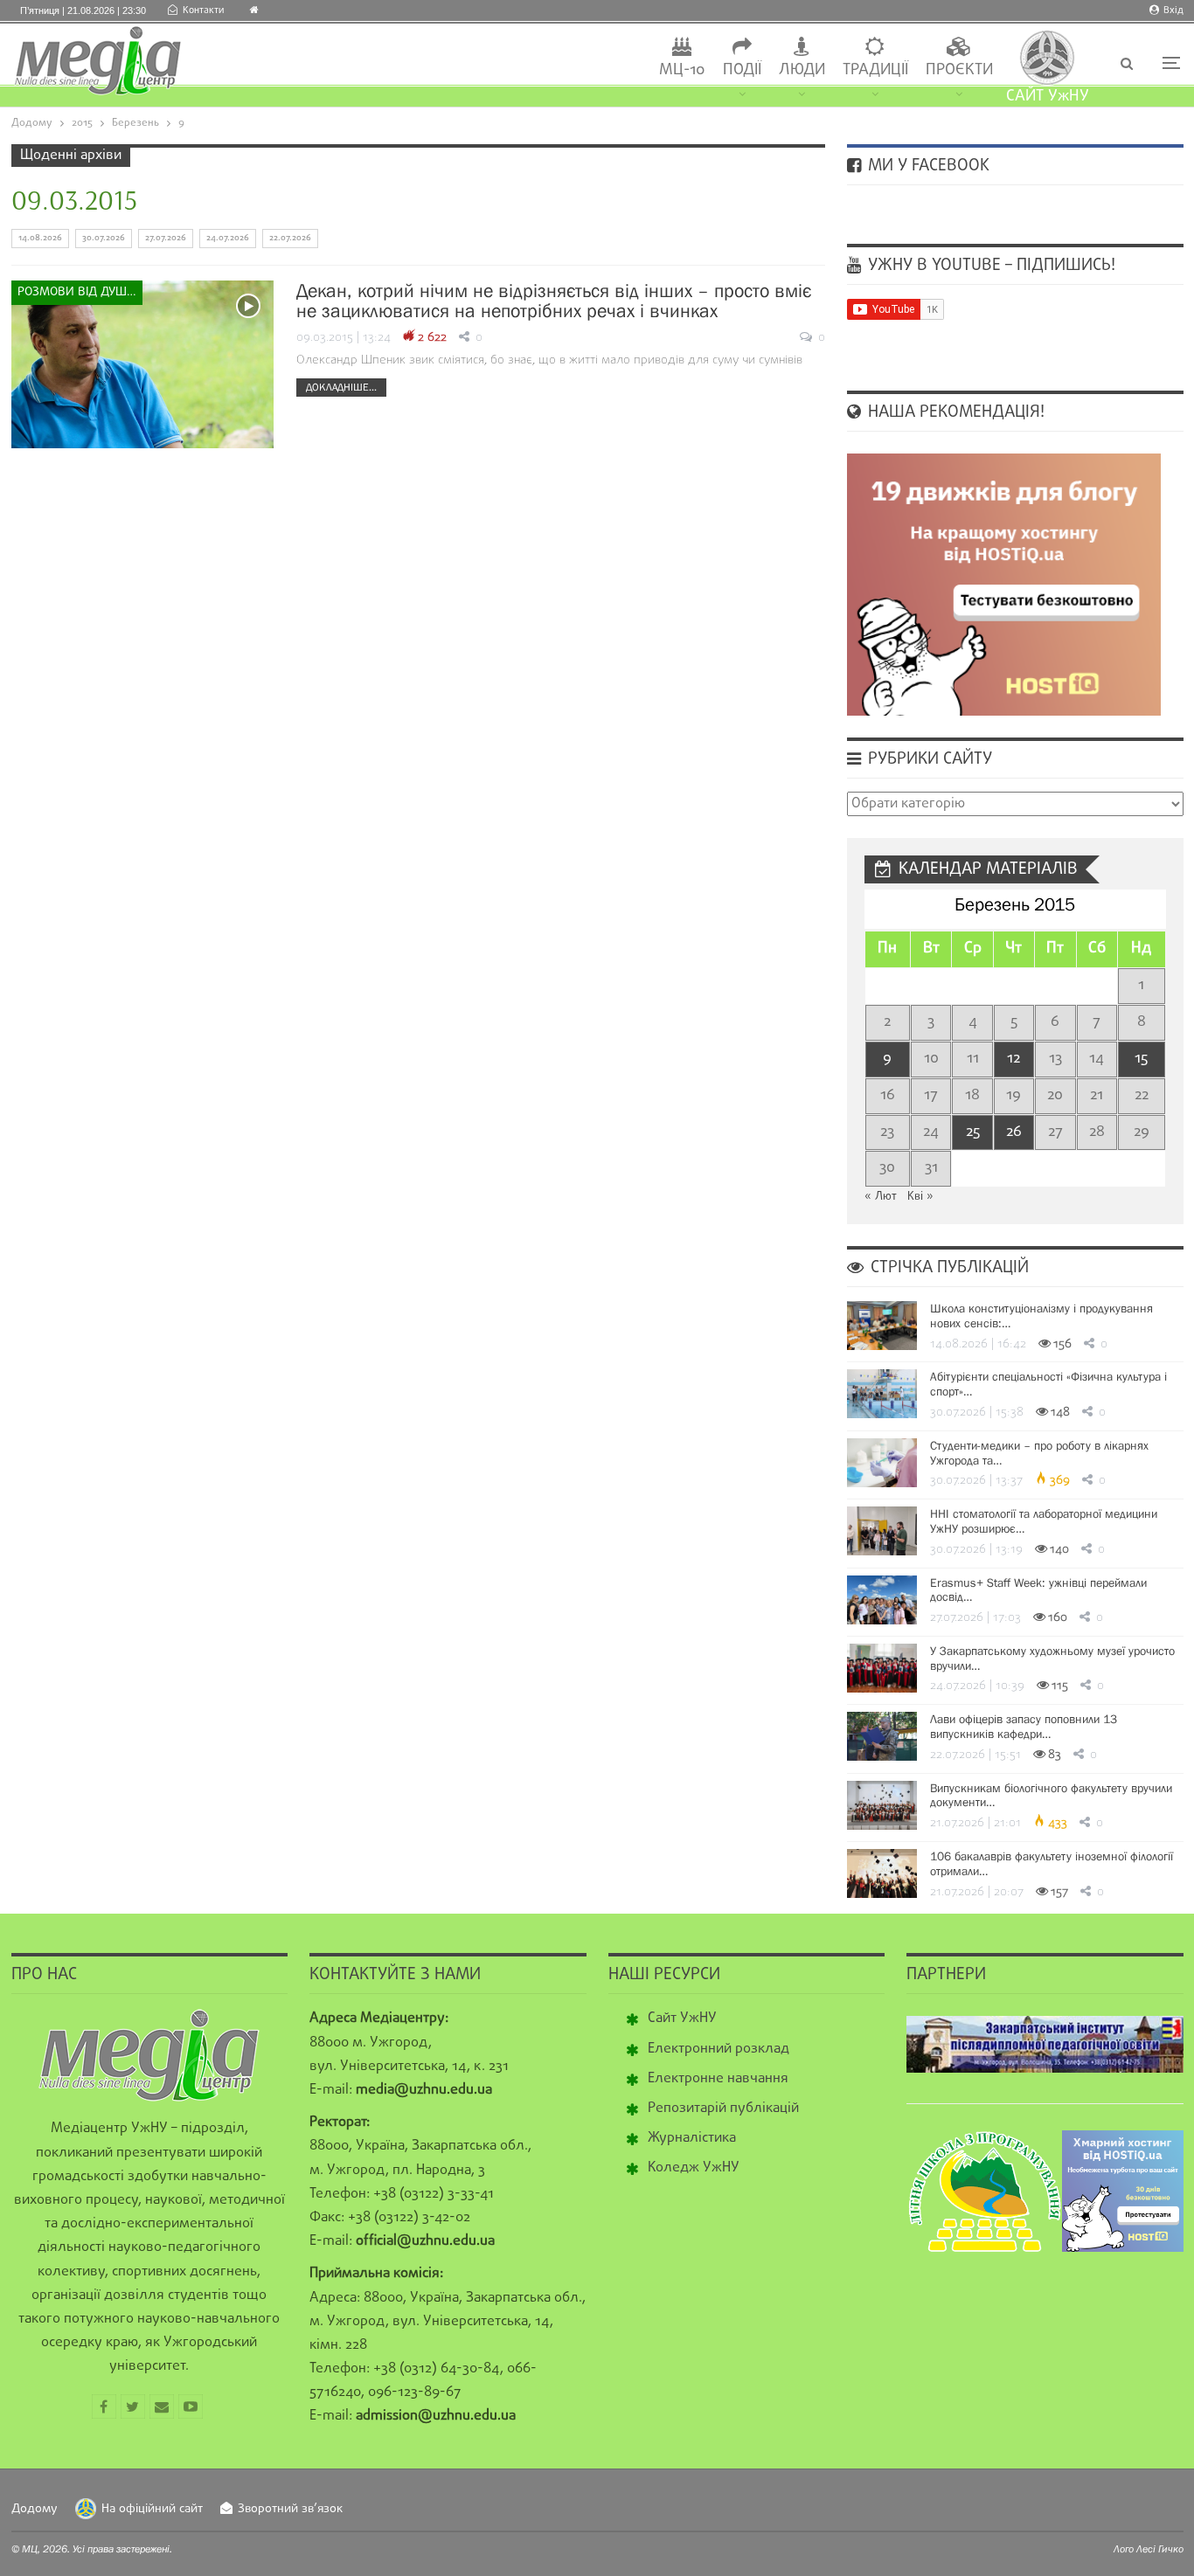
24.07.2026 (228, 238)
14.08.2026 (40, 238)
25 (973, 1132)
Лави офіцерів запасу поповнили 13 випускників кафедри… (1024, 1726)
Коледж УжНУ (694, 2168)
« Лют (881, 1197)
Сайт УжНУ (682, 2019)
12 (1014, 1059)
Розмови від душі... (79, 292)
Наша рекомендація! (954, 412)
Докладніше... (341, 387)
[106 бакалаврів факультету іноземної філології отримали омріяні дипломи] (882, 1873)
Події (742, 70)
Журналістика (692, 2138)
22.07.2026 (290, 238)
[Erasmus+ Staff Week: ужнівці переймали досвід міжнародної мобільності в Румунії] (882, 1600)
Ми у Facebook (927, 166)
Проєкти (959, 70)
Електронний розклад (718, 2049)
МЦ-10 (682, 70)
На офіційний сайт (152, 2509)
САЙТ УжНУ (1048, 97)
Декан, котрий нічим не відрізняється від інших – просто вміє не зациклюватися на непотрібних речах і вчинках (554, 301)
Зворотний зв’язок (290, 2509)
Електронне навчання (718, 2079)
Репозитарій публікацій (723, 2109)
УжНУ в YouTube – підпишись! (989, 266)
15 (1141, 1059)
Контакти (203, 10)
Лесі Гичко (1160, 2549)
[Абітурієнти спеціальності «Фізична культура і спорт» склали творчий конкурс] (882, 1394)
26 (1014, 1132)
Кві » (920, 1197)
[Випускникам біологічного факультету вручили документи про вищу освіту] (882, 1805)
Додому (35, 2509)
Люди (802, 70)
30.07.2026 (104, 238)
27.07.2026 (166, 238)
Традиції (875, 70)
